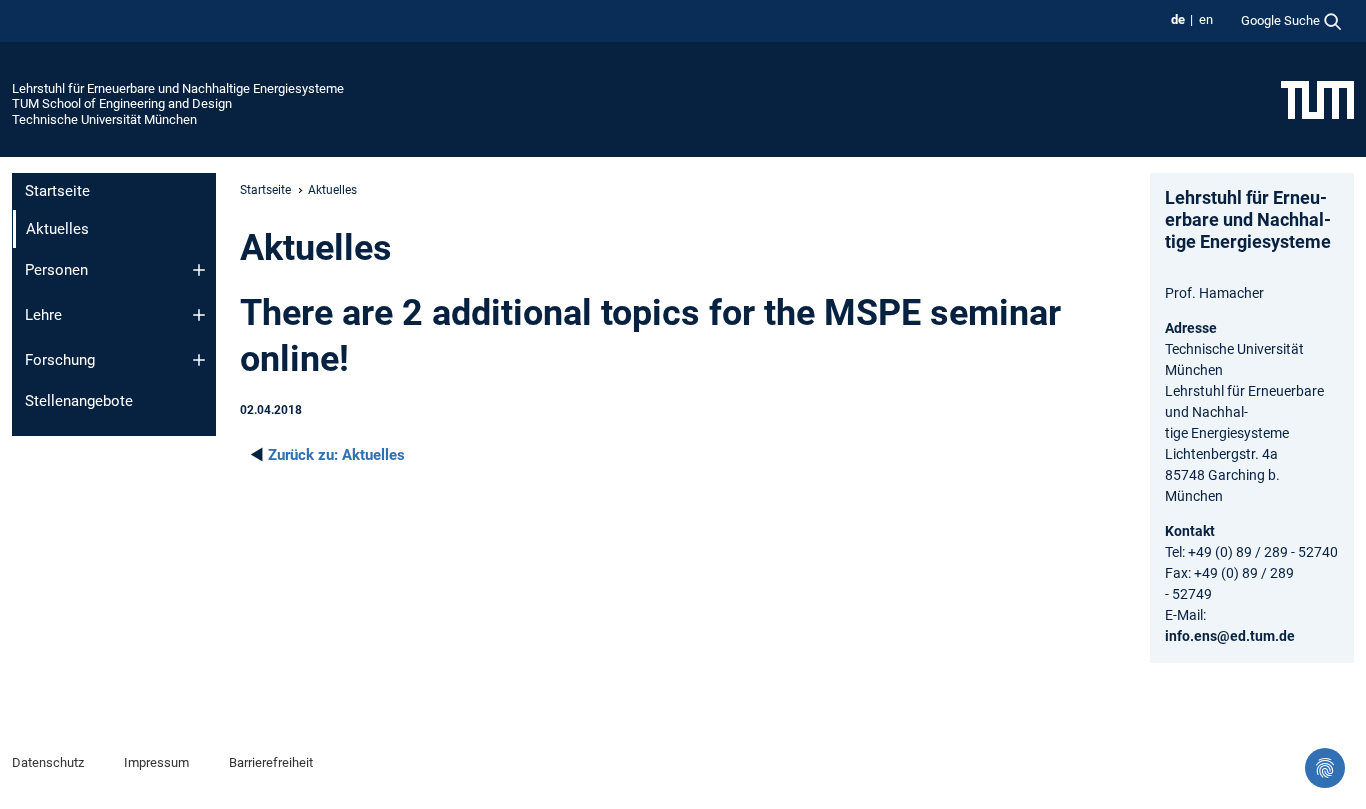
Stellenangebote (79, 401)
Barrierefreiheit (271, 762)
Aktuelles (336, 455)
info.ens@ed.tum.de (1230, 636)
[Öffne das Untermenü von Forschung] (199, 360)
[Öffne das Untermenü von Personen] (199, 270)
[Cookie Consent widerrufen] (1325, 768)
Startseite (57, 191)
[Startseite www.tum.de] (1317, 99)
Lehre (43, 315)
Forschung (60, 360)
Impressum (156, 762)
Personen (56, 270)
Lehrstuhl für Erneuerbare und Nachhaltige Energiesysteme (178, 88)
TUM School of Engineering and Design (122, 103)
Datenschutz (48, 762)
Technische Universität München (104, 119)
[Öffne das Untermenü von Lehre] (199, 315)
